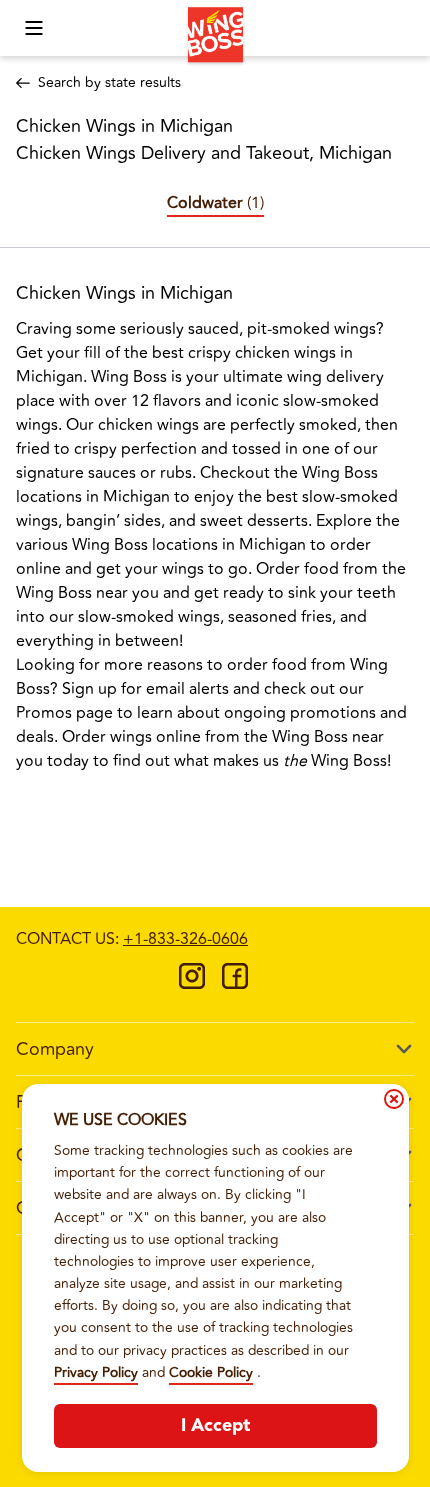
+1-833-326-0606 (185, 939)
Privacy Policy (96, 1372)
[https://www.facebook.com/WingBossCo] (235, 983)
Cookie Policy (211, 1372)
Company (55, 1049)
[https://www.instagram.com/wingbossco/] (192, 983)
